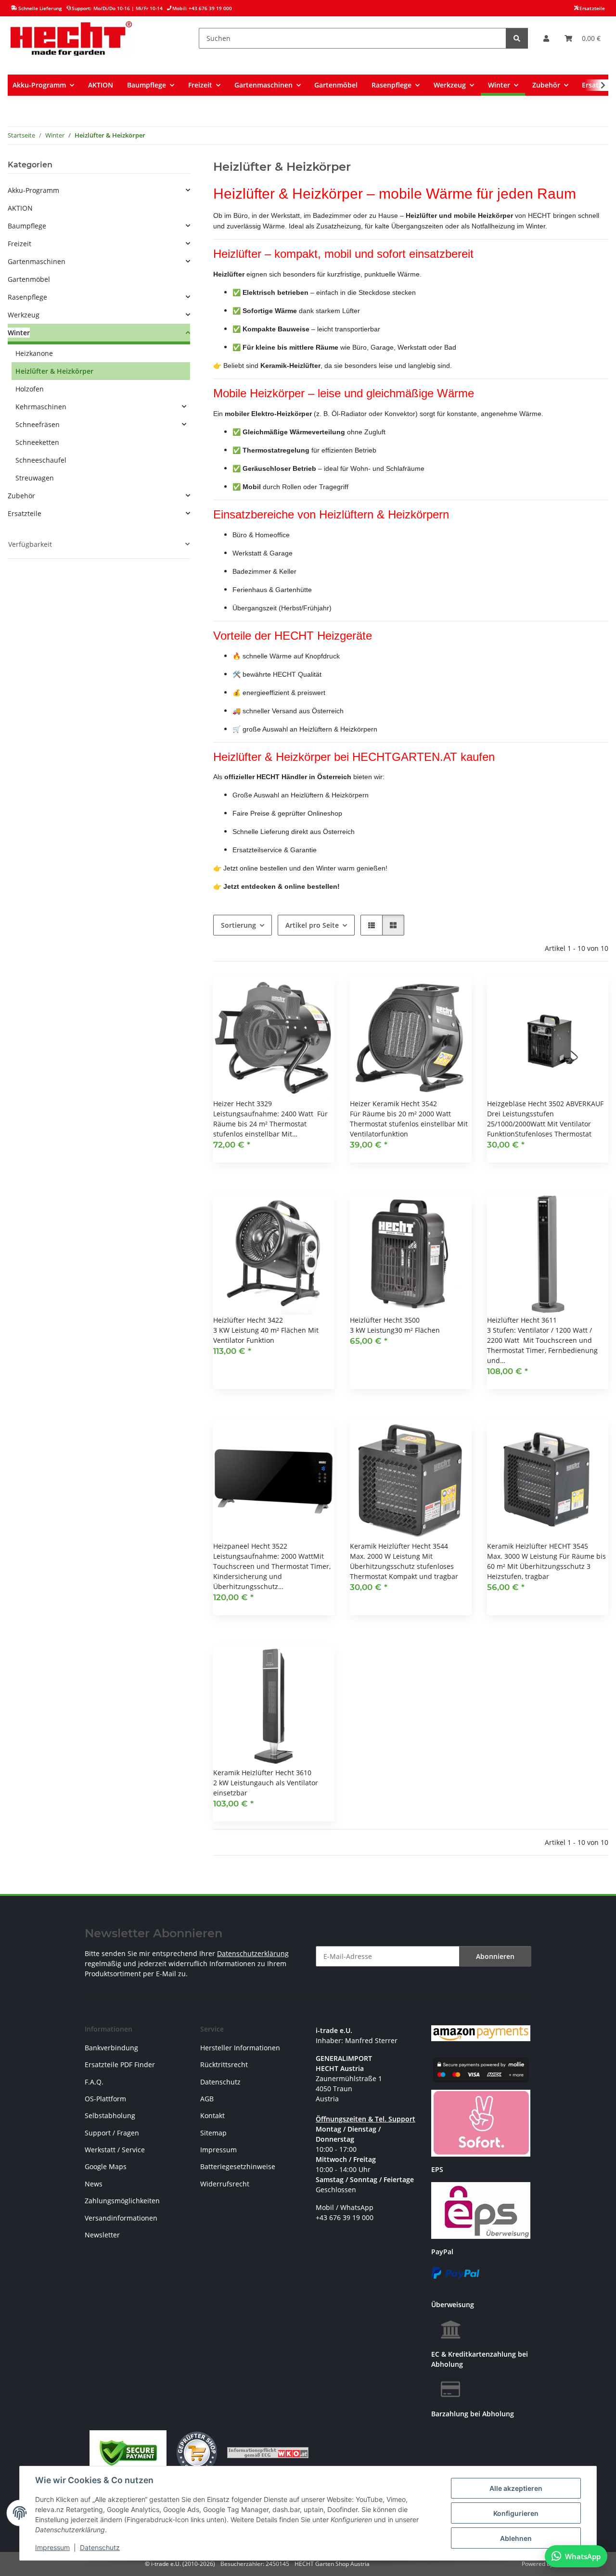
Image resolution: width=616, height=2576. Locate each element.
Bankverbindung (111, 2048)
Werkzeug (24, 315)
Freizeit (19, 244)
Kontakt (212, 2115)
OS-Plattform (105, 2099)
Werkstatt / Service (115, 2150)
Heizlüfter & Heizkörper (54, 371)
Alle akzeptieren (516, 2488)
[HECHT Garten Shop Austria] (71, 38)
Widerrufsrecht (225, 2184)
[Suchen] (517, 38)
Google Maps (106, 2166)
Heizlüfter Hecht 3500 (385, 1320)
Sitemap (213, 2133)
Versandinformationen (121, 2218)
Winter (19, 333)
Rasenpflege (27, 297)
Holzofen (30, 389)
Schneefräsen (38, 424)
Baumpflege (27, 226)
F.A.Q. (94, 2082)
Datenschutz (100, 2547)
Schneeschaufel (41, 460)
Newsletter (102, 2235)
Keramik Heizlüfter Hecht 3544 (399, 1546)
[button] (546, 38)
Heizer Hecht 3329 (243, 1104)
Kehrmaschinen (41, 407)
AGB (207, 2099)
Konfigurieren (516, 2513)
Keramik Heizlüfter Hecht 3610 (262, 1773)
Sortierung (238, 925)
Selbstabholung (110, 2115)
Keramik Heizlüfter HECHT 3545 (538, 1546)
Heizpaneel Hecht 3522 (250, 1546)
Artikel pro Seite (312, 925)
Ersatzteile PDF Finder (120, 2065)
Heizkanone (34, 353)
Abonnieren (495, 1956)
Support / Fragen (112, 2133)
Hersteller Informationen (240, 2048)
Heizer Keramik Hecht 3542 (393, 1104)
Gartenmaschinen (37, 261)
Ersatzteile (25, 513)
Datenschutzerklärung (253, 1953)
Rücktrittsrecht (224, 2065)
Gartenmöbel (29, 279)
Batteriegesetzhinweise (238, 2166)
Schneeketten (37, 442)
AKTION (20, 208)
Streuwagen (35, 478)
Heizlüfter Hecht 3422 (248, 1320)
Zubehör (21, 496)
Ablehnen (516, 2538)
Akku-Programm (33, 190)
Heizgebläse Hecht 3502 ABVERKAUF (545, 1104)
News (94, 2184)
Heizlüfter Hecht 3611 (522, 1320)
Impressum (52, 2547)
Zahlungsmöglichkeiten (122, 2201)
